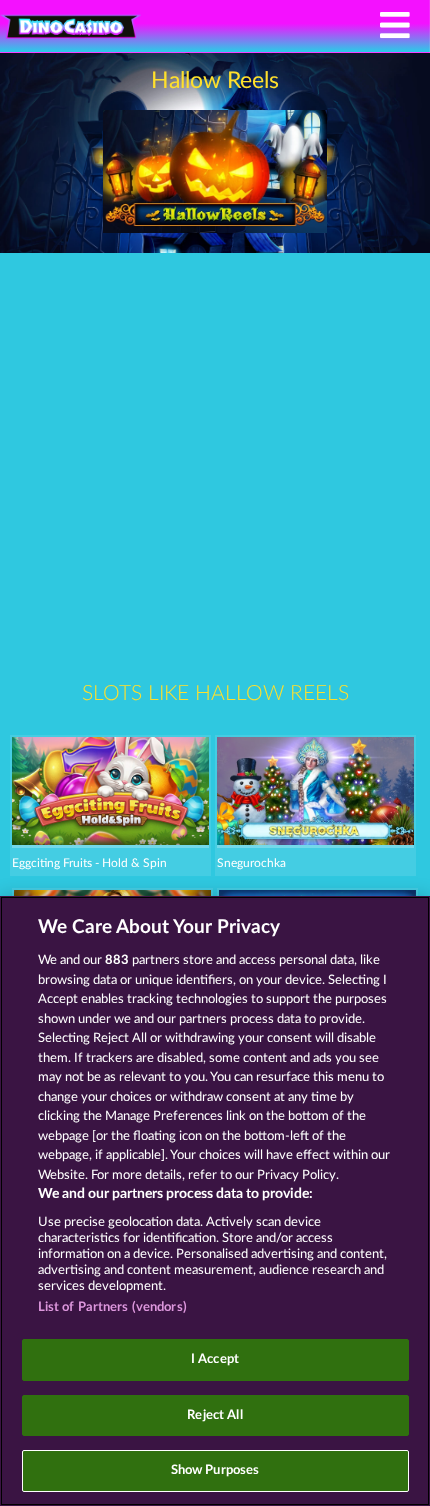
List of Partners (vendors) (112, 1307)
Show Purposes (215, 1470)
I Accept (215, 1359)
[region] (215, 1201)
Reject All (214, 1415)
